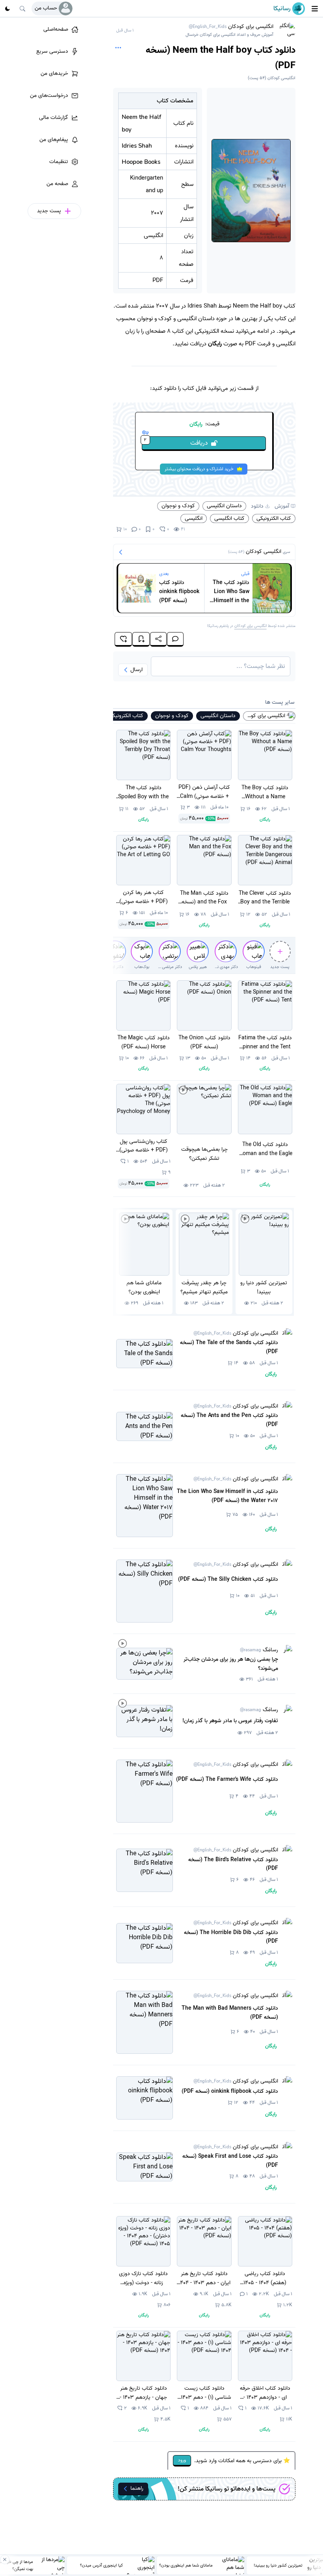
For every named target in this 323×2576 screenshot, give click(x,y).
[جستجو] (22, 9)
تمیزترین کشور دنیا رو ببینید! (278, 2565)
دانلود (257, 506)
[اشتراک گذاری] (158, 639)
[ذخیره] (141, 639)
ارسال (136, 670)
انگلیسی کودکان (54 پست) (272, 78)
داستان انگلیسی (224, 506)
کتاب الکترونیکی (274, 518)
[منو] (315, 9)
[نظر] (175, 639)
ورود (182, 2460)
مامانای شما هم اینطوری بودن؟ (186, 2565)
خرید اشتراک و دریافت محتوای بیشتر (199, 469)
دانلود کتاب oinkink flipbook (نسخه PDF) (179, 592)
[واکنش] (123, 639)
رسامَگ (259, 1650)
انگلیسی (194, 518)
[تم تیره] (7, 9)
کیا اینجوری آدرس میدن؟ (101, 2565)
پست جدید (280, 967)
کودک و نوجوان (178, 506)
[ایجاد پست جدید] (280, 951)
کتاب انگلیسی (229, 518)
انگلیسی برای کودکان (229, 31)
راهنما (137, 2488)
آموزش (282, 506)
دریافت (176, 442)
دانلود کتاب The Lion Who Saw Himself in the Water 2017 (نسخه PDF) (231, 592)
